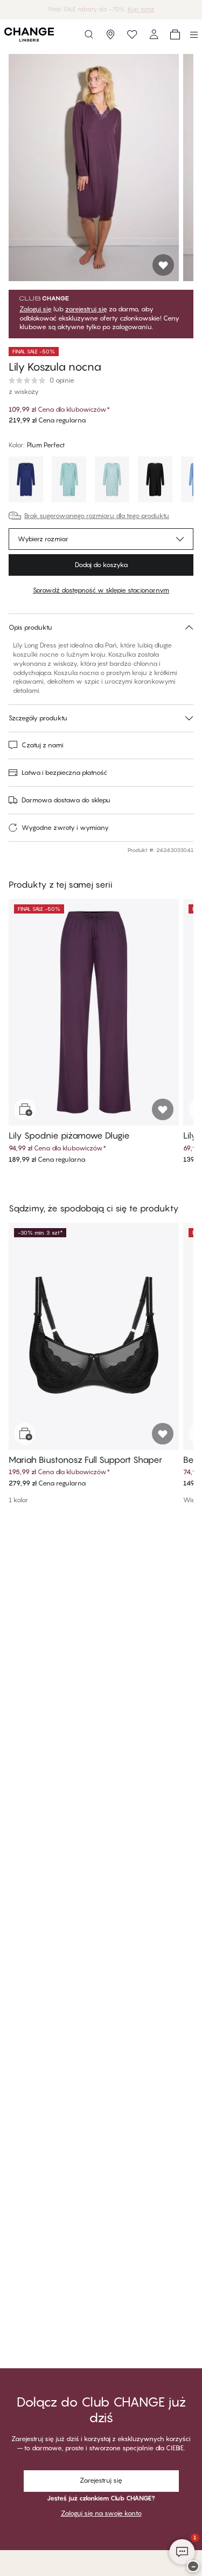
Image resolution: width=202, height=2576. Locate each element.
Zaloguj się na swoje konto (101, 2513)
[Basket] (175, 35)
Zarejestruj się (101, 2480)
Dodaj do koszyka (101, 565)
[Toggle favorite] (163, 265)
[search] (89, 35)
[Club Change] (132, 35)
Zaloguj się (36, 309)
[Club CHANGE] (154, 35)
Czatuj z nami (43, 745)
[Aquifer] (69, 481)
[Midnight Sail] (26, 481)
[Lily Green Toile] (112, 481)
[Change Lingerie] (29, 35)
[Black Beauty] (155, 481)
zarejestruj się (86, 309)
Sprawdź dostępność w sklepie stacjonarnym (101, 590)
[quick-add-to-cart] (25, 1109)
